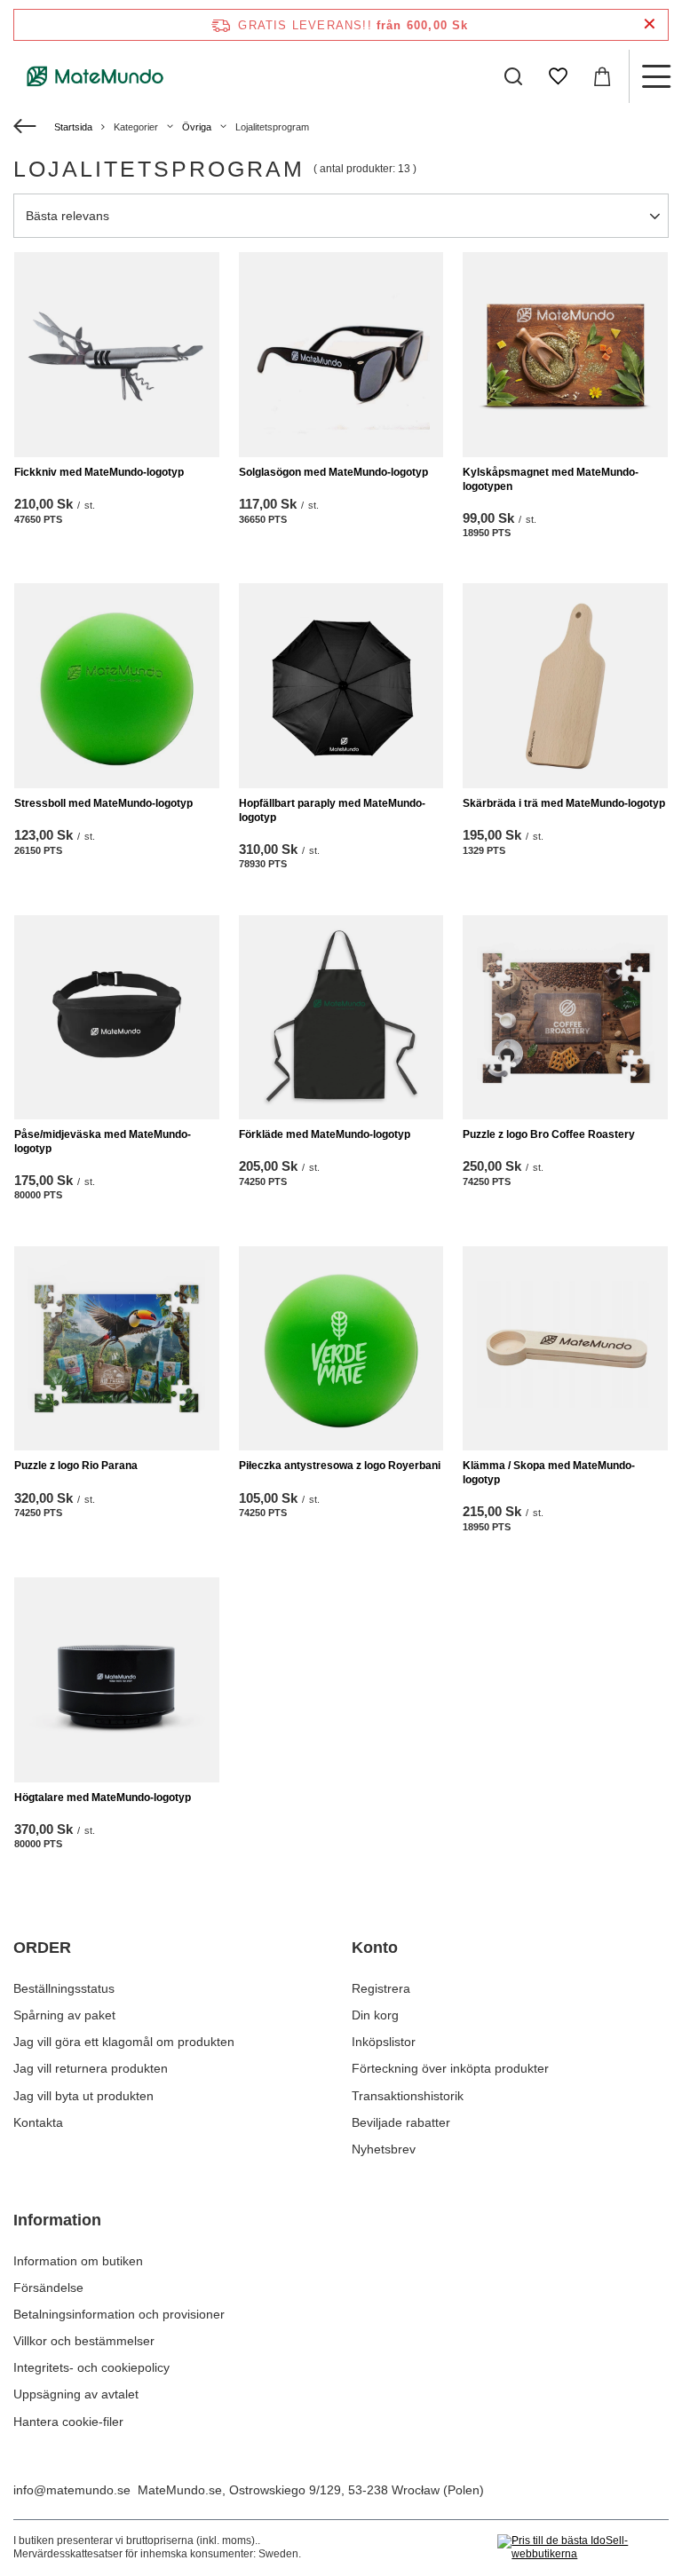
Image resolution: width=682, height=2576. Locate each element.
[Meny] (655, 76)
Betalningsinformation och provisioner (119, 2314)
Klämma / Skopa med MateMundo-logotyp (549, 1473)
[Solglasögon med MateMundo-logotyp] (341, 355)
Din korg (375, 2015)
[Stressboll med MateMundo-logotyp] (117, 686)
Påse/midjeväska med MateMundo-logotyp (103, 1142)
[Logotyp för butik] (95, 76)
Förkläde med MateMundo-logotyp (325, 1134)
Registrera (381, 1988)
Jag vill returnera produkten (91, 2068)
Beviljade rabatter (401, 2122)
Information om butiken (78, 2261)
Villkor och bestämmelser (84, 2341)
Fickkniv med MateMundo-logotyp (99, 472)
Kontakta (38, 2122)
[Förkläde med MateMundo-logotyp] (341, 1018)
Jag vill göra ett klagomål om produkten (124, 2042)
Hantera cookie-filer (68, 2422)
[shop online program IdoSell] (583, 2548)
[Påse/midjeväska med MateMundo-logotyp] (117, 1018)
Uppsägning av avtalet (76, 2394)
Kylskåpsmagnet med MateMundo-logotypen (551, 479)
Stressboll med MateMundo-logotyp (103, 803)
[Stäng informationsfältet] (650, 24)
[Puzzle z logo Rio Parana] (117, 1349)
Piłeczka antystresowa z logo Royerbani (340, 1466)
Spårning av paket (64, 2015)
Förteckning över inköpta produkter (450, 2068)
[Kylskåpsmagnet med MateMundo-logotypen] (565, 355)
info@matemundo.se (72, 2490)
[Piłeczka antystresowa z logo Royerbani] (341, 1349)
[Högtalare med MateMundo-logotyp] (117, 1680)
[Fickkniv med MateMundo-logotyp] (117, 355)
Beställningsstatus (64, 1988)
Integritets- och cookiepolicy (91, 2367)
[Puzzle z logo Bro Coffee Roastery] (565, 1018)
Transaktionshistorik (408, 2096)
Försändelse (48, 2288)
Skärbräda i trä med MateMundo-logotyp (564, 803)
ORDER (42, 1948)
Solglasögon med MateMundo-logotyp (333, 472)
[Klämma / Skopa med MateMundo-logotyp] (565, 1349)
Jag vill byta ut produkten (83, 2096)
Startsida (73, 127)
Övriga (197, 127)
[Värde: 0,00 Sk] (602, 76)
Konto (375, 1948)
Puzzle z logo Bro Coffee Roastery (549, 1134)
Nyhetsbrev (384, 2149)
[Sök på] (513, 76)
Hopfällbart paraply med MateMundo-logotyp (332, 810)
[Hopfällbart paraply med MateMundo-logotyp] (341, 686)
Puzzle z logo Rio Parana (76, 1466)
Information (57, 2220)
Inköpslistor (384, 2042)
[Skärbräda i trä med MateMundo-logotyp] (565, 686)
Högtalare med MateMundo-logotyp (103, 1798)
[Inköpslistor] (558, 76)
